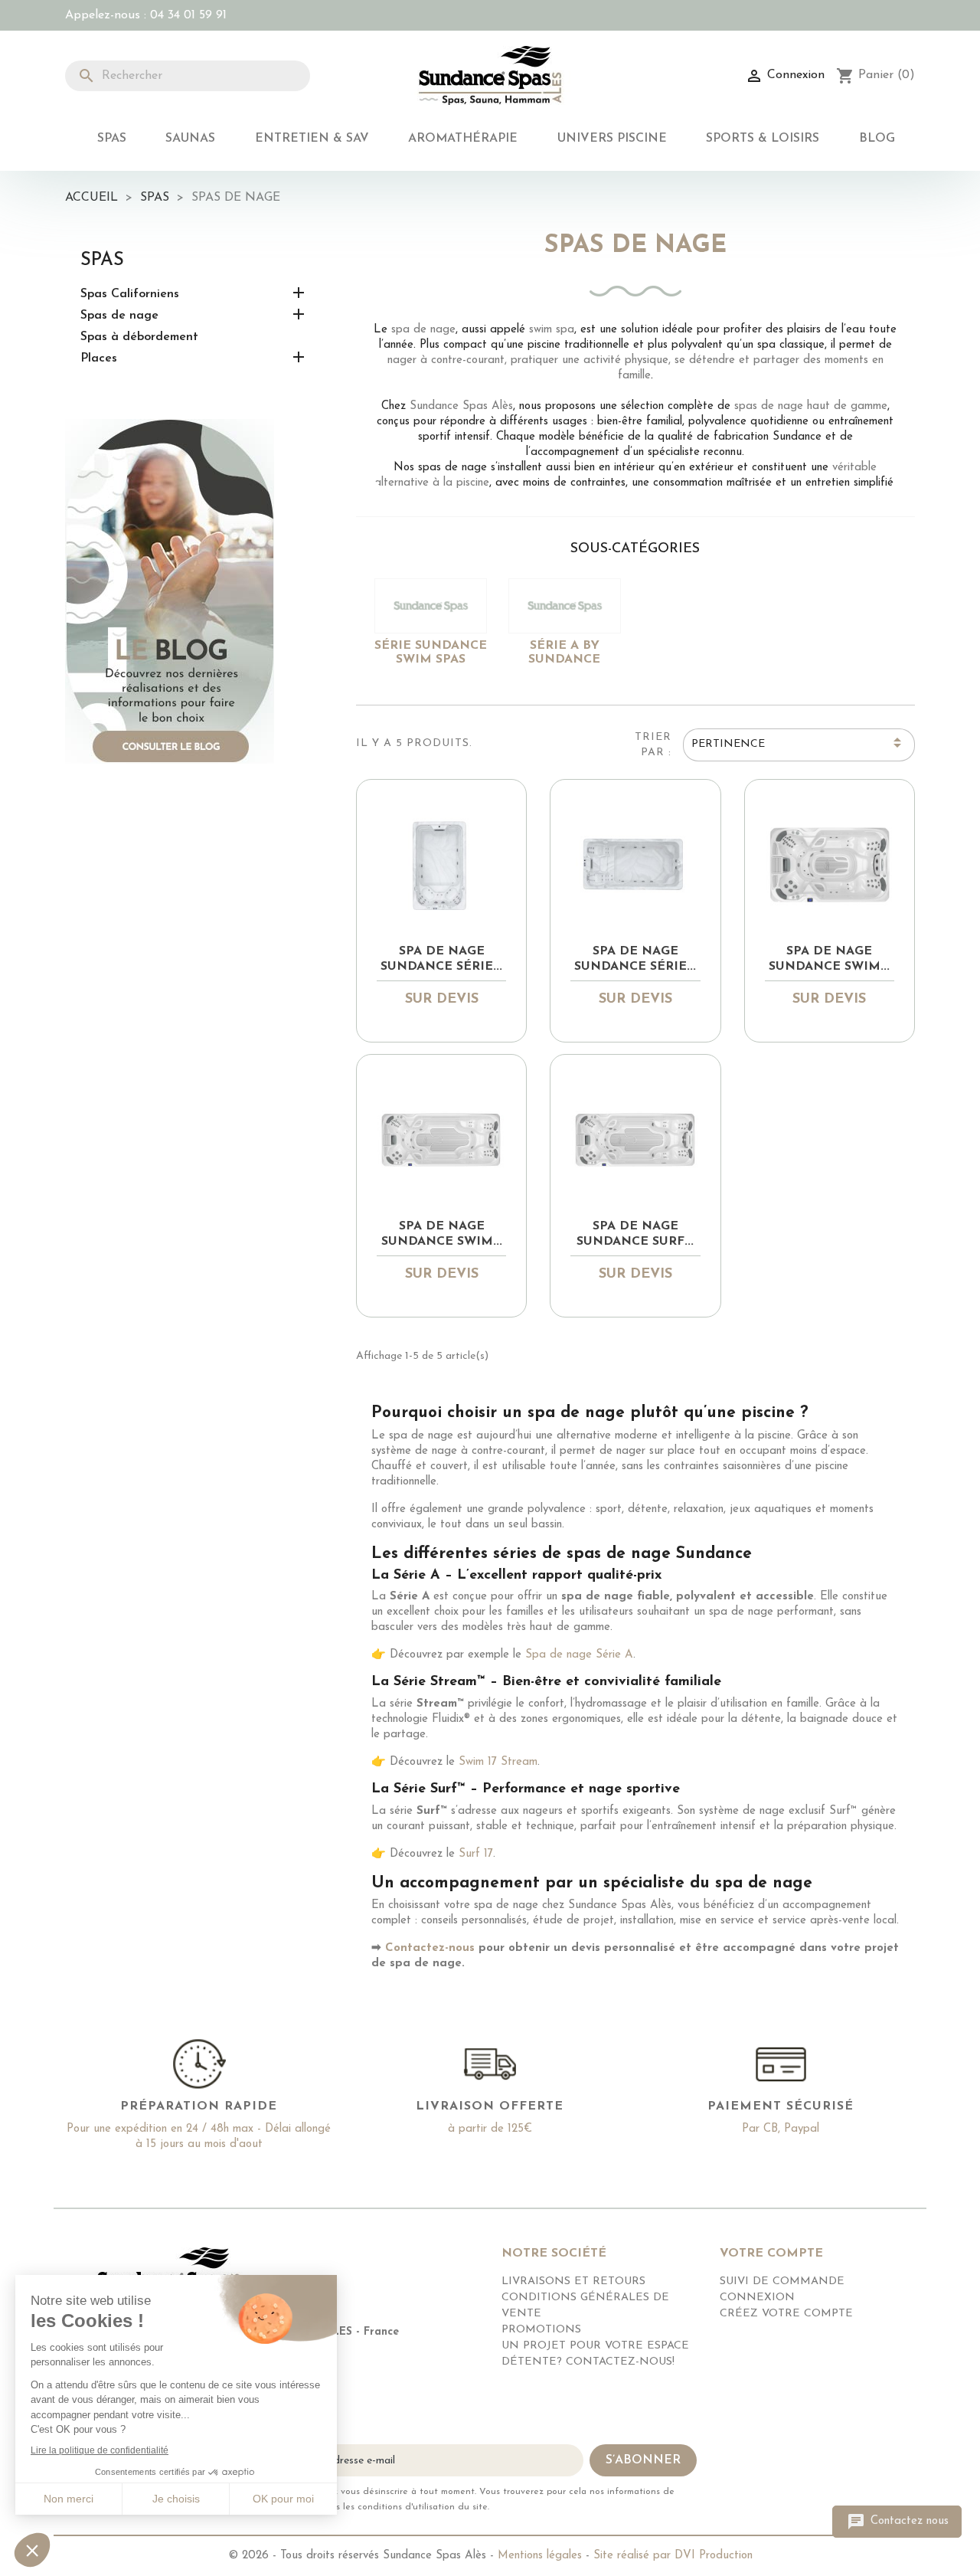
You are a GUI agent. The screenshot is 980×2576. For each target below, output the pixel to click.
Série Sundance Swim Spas (431, 653)
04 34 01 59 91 (188, 15)
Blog (877, 139)
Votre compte (771, 2254)
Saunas (190, 139)
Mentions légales (540, 2556)
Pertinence (799, 745)
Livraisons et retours (573, 2281)
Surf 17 (476, 1854)
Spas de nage (119, 316)
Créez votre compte (786, 2314)
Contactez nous (898, 2522)
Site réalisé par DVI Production (673, 2556)
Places (99, 358)
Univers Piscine (612, 139)
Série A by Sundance (564, 653)
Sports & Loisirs (763, 139)
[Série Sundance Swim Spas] (431, 606)
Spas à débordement (139, 337)
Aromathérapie (463, 139)
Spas (112, 139)
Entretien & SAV (312, 139)
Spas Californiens (130, 294)
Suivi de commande (782, 2281)
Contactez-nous (430, 1948)
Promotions (541, 2330)
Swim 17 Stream (498, 1762)
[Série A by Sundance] (565, 606)
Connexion (757, 2298)
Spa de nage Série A (579, 1655)
